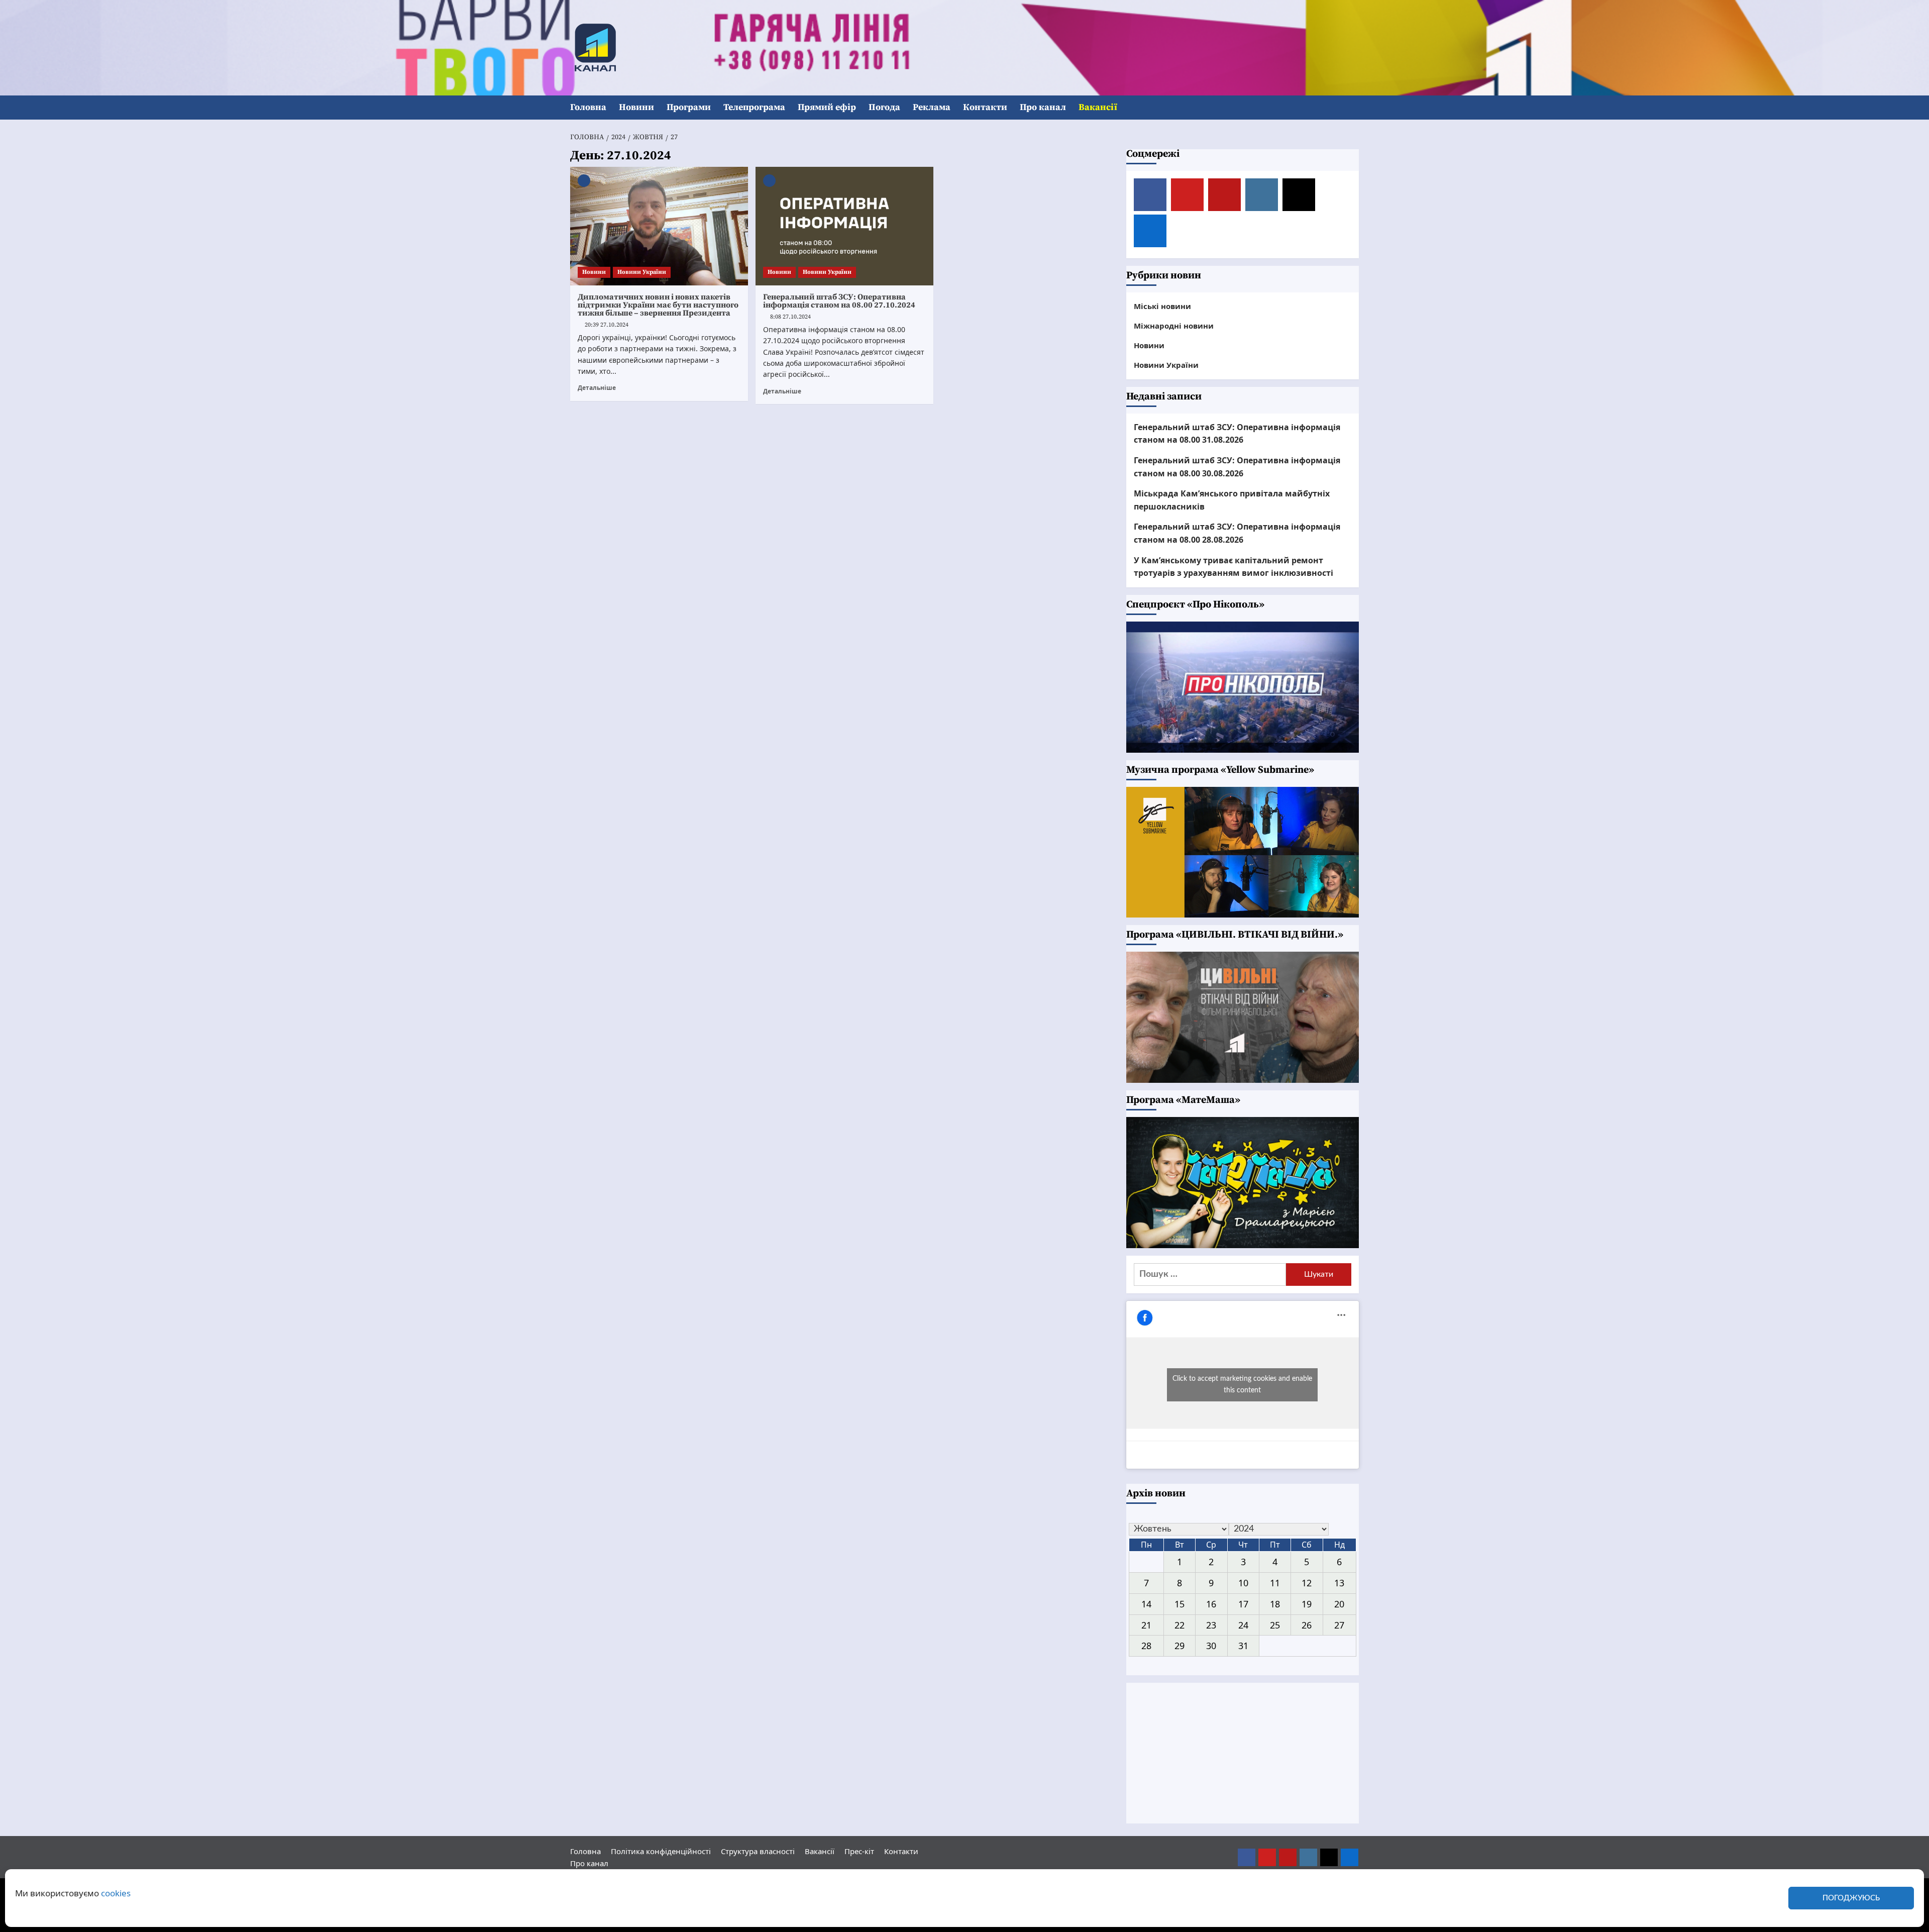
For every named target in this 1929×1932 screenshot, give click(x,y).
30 (1211, 1646)
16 (1211, 1604)
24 (1243, 1625)
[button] (1353, 108)
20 (1339, 1604)
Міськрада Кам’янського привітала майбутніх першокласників (1232, 500)
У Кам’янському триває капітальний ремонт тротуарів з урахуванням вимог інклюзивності (1234, 567)
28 (1146, 1646)
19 (1307, 1604)
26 (1307, 1625)
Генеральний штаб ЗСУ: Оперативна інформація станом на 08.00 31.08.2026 (1237, 434)
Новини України (642, 272)
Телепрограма (754, 107)
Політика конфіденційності (661, 1851)
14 (1146, 1604)
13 (1339, 1583)
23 (1211, 1625)
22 (1180, 1625)
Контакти (985, 107)
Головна (588, 107)
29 (1180, 1646)
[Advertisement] (1243, 1753)
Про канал (1043, 107)
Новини (636, 107)
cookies (116, 1893)
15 (1180, 1604)
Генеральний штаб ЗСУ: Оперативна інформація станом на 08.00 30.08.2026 (1237, 467)
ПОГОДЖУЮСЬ (1851, 1898)
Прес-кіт (859, 1851)
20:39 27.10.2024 (607, 325)
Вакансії (1098, 107)
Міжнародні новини (1174, 326)
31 (1243, 1646)
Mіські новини (1162, 306)
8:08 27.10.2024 (790, 317)
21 (1146, 1625)
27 (1339, 1625)
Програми (689, 107)
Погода (884, 107)
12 (1307, 1583)
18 (1275, 1604)
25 (1275, 1625)
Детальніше (597, 387)
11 (1275, 1583)
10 (1243, 1583)
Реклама (932, 107)
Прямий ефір (827, 107)
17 (1243, 1604)
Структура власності (758, 1851)
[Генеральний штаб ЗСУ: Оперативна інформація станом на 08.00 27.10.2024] (844, 226)
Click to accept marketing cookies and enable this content (1242, 1385)
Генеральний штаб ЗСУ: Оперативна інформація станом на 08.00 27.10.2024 (839, 301)
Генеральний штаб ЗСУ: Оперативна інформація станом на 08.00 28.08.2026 (1237, 533)
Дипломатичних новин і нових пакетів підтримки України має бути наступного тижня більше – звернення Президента (658, 305)
